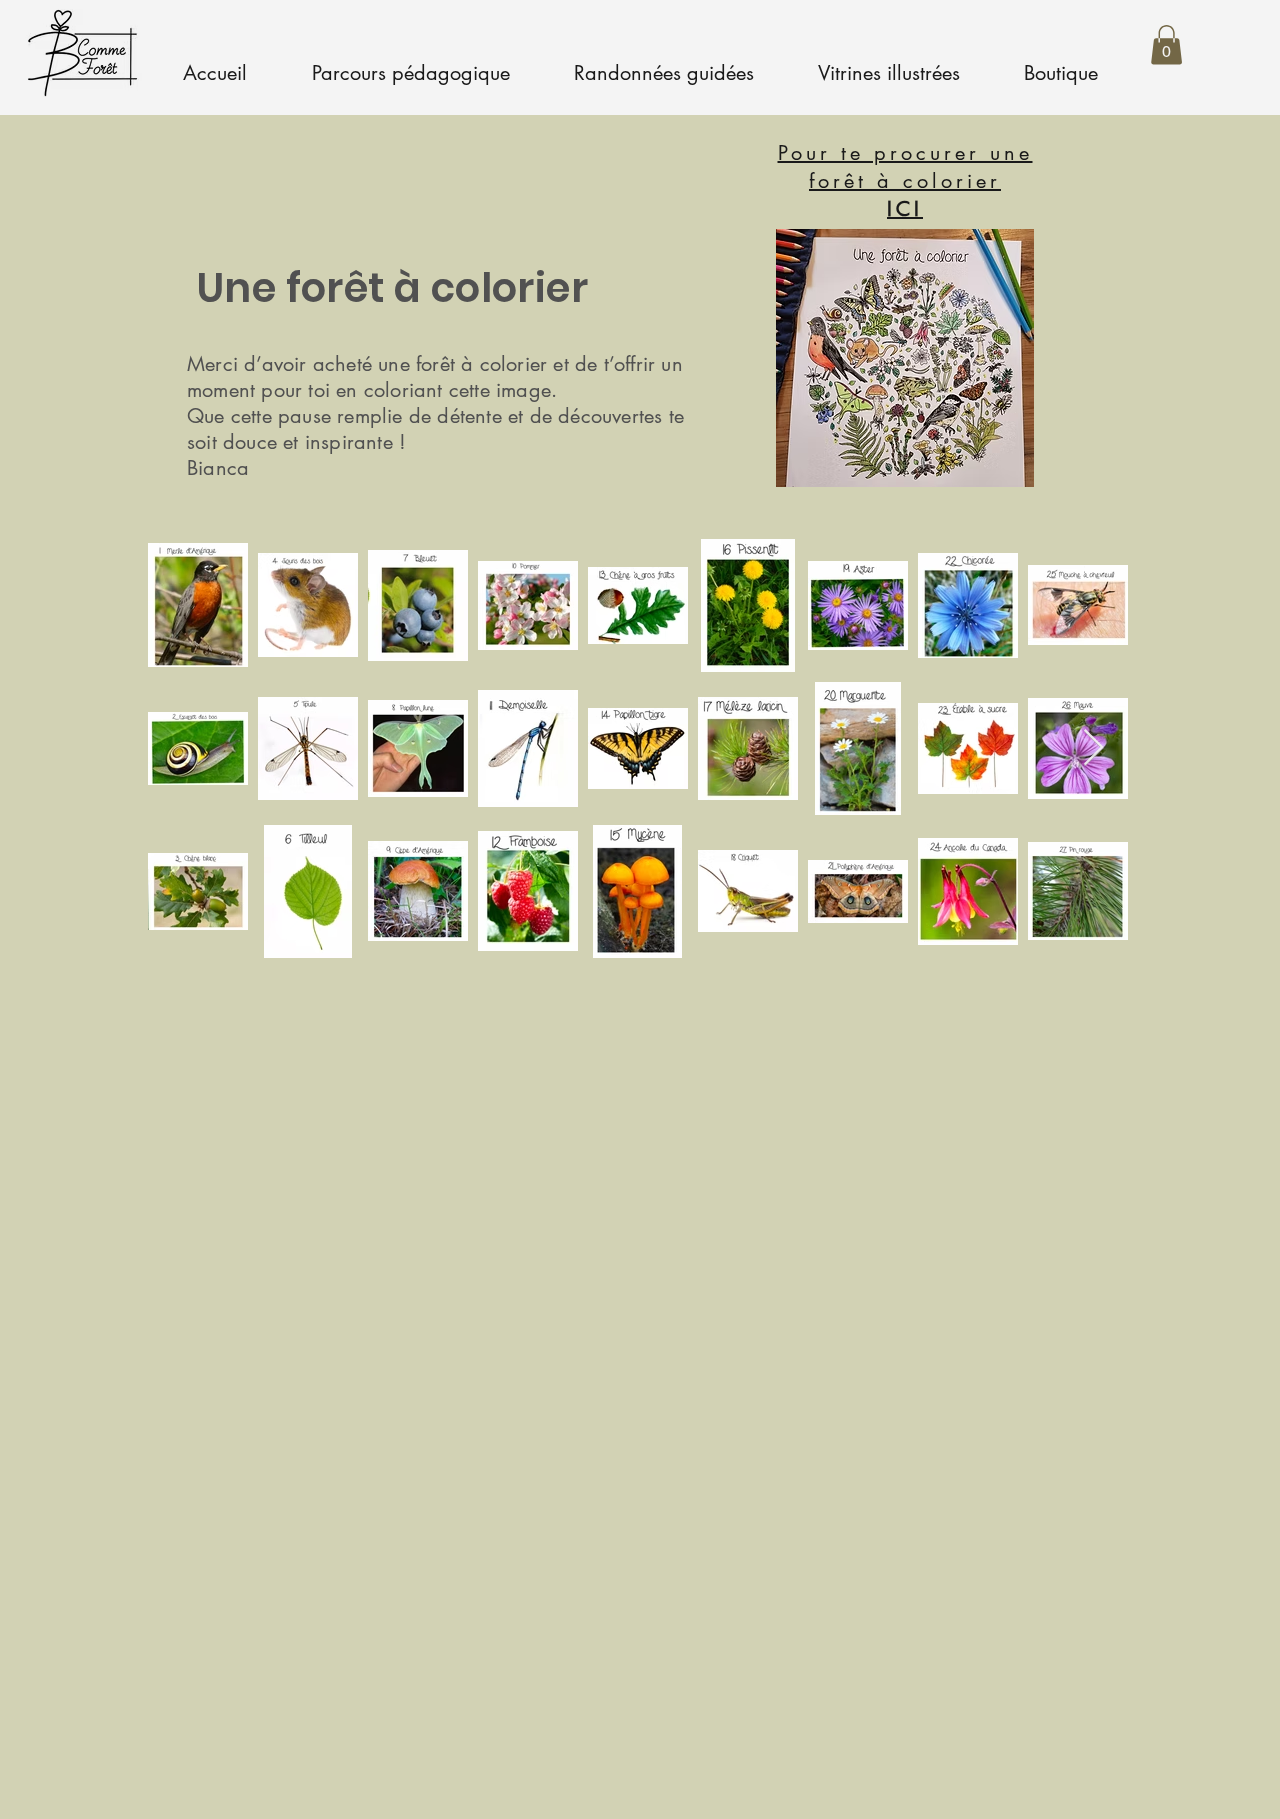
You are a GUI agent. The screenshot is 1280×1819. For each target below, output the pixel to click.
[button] (1166, 44)
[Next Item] (1093, 748)
